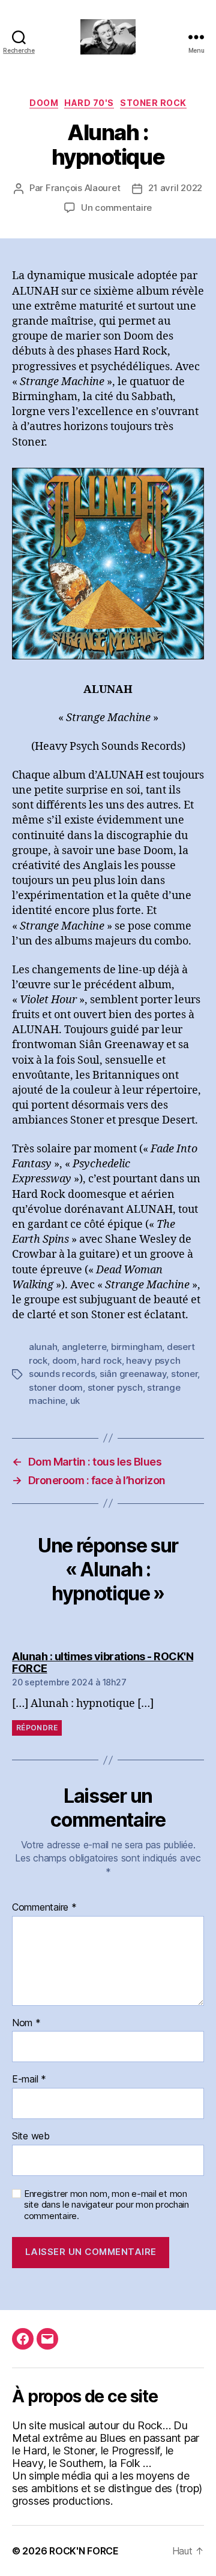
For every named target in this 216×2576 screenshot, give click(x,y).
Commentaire (44, 1908)
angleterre (84, 1347)
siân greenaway (133, 1374)
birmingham (136, 1347)
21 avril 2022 (175, 188)
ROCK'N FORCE (84, 2551)
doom (64, 1360)
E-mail (29, 2079)
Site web (31, 2136)
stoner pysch (115, 1387)
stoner (184, 1374)
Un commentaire (116, 208)
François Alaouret (83, 188)
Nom (26, 2023)
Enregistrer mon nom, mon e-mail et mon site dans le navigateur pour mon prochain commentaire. (106, 2205)
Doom (44, 103)
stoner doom (56, 1387)
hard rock (101, 1360)
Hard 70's (89, 103)
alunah (43, 1347)
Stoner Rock (153, 103)
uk (75, 1401)
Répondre (37, 1728)
